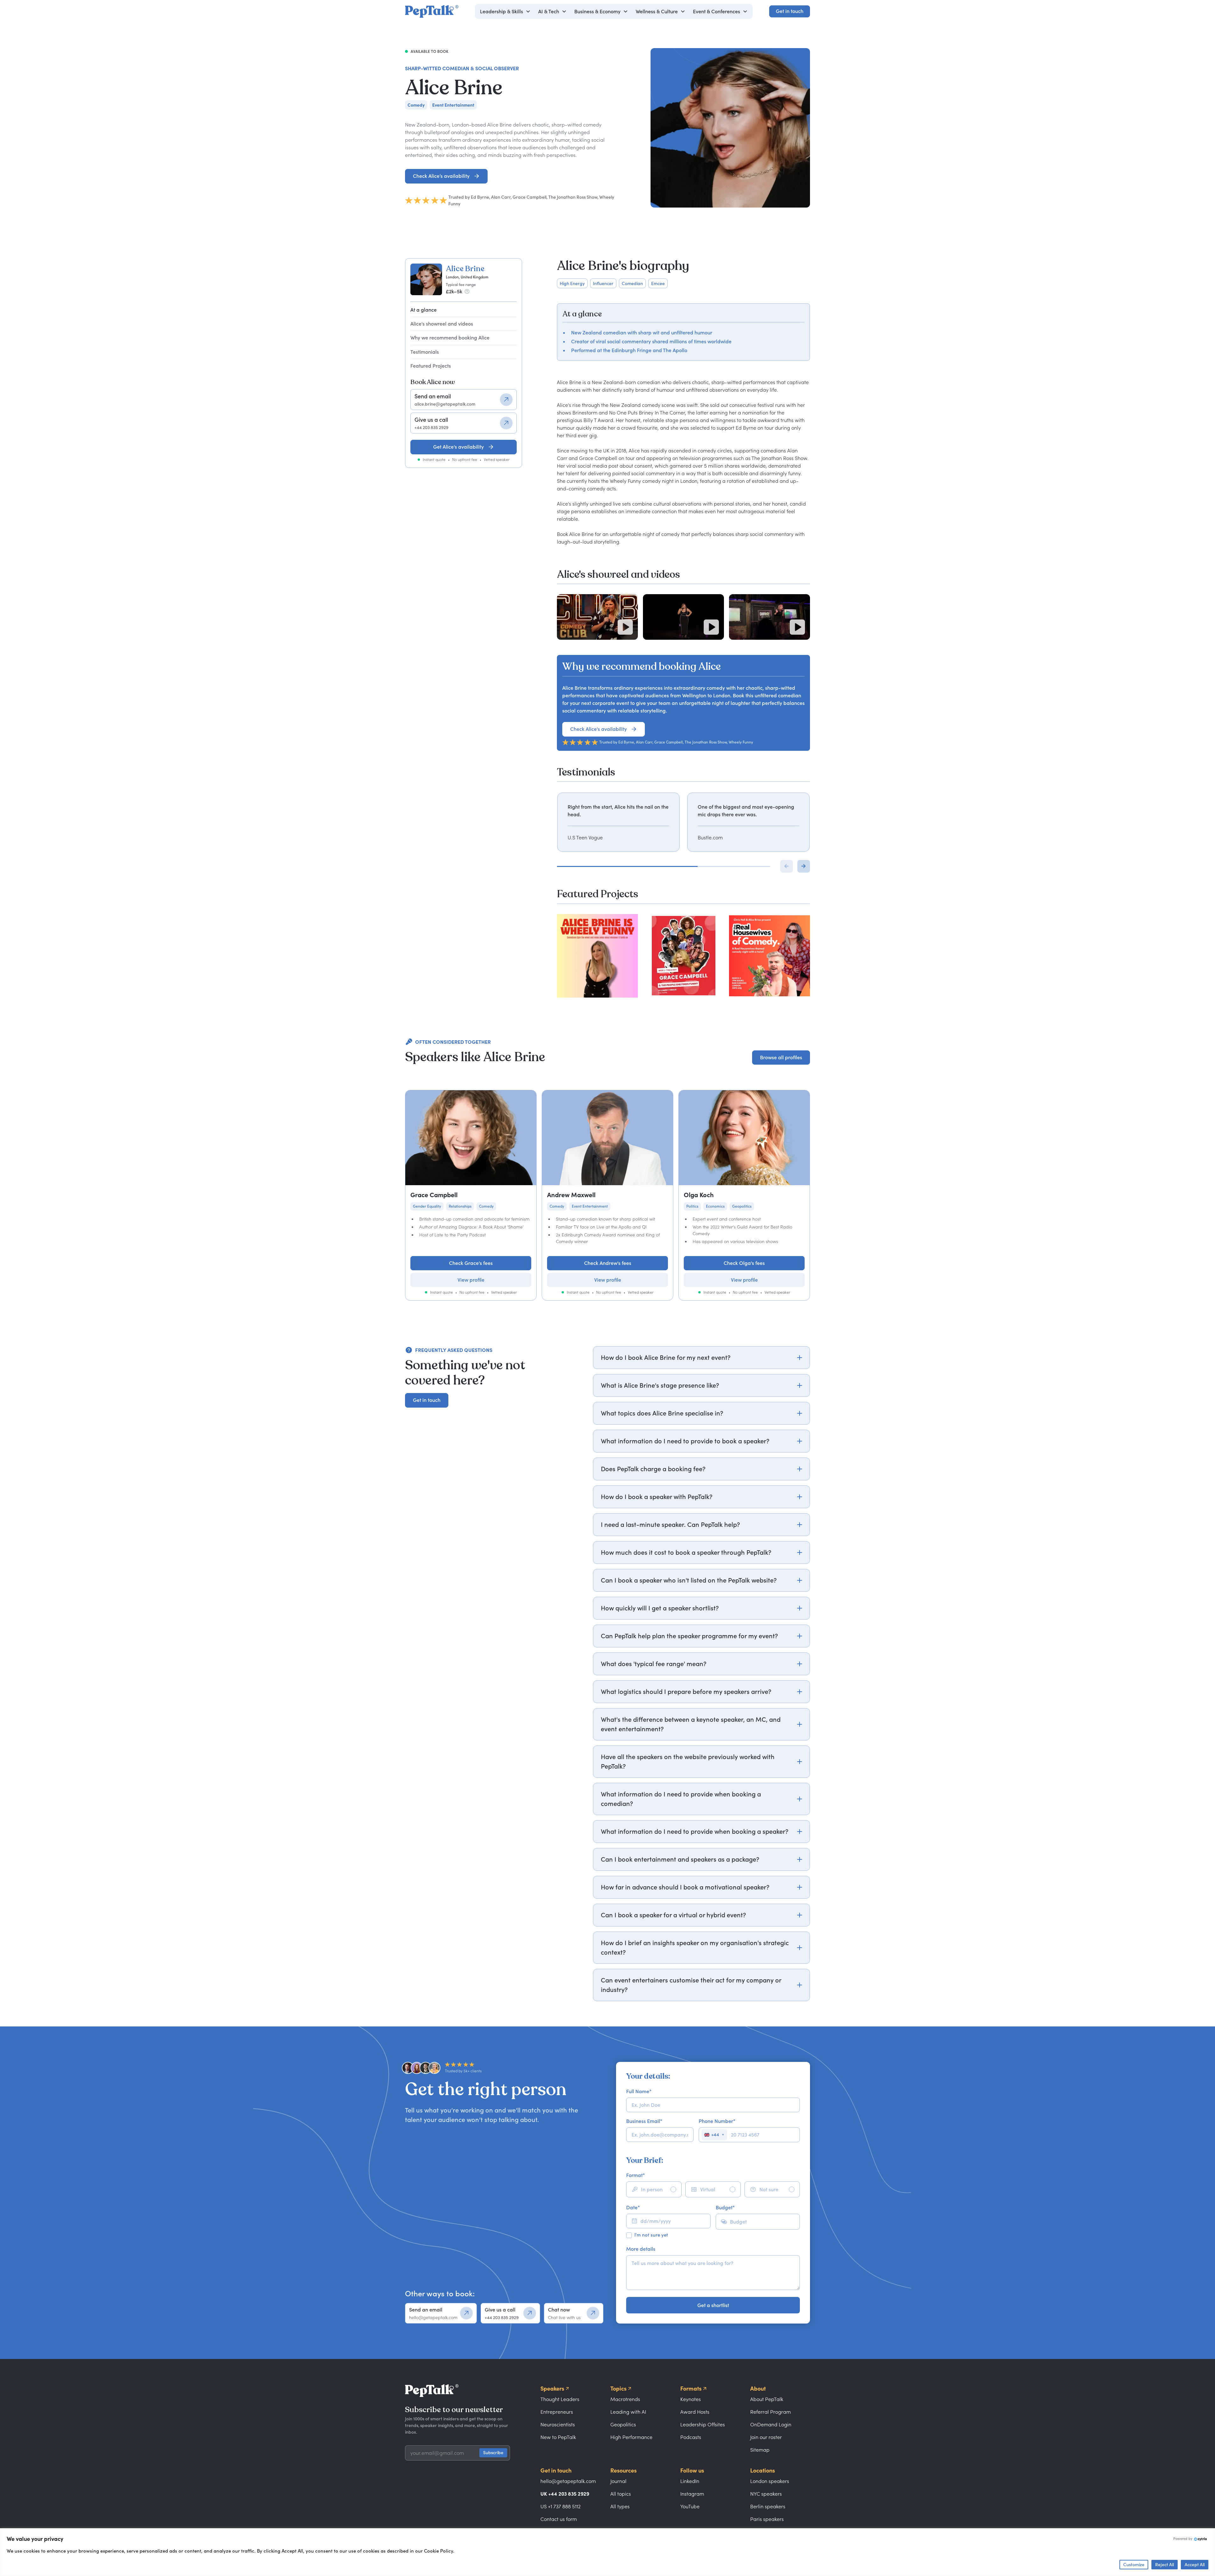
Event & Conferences (717, 11)
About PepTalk (767, 2399)
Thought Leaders (560, 2399)
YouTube (690, 2506)
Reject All (1165, 2564)
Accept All (1195, 2564)
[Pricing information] (467, 291)
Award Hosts (695, 2412)
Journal (618, 2481)
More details (641, 2249)
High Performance (631, 2437)
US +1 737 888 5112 (561, 2506)
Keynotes (691, 2399)
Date (633, 2207)
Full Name (639, 2091)
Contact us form (559, 2519)
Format (636, 2175)
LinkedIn (690, 2481)
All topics (621, 2494)
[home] (432, 11)
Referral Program (770, 2412)
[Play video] (625, 627)
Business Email (644, 2121)
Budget (725, 2207)
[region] (683, 822)
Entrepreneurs (557, 2412)
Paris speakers (767, 2519)
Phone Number (717, 2121)
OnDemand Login (771, 2424)
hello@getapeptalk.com (568, 2481)
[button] (505, 11)
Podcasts (691, 2437)
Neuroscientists (558, 2424)
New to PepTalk (558, 2437)
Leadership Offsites (703, 2424)
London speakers (770, 2481)
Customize (1134, 2564)
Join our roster (766, 2437)
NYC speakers (766, 2494)
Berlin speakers (768, 2506)
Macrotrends (625, 2399)
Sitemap (760, 2450)
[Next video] (804, 866)
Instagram (692, 2494)
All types (620, 2506)
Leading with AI (628, 2412)
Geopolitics (623, 2424)
